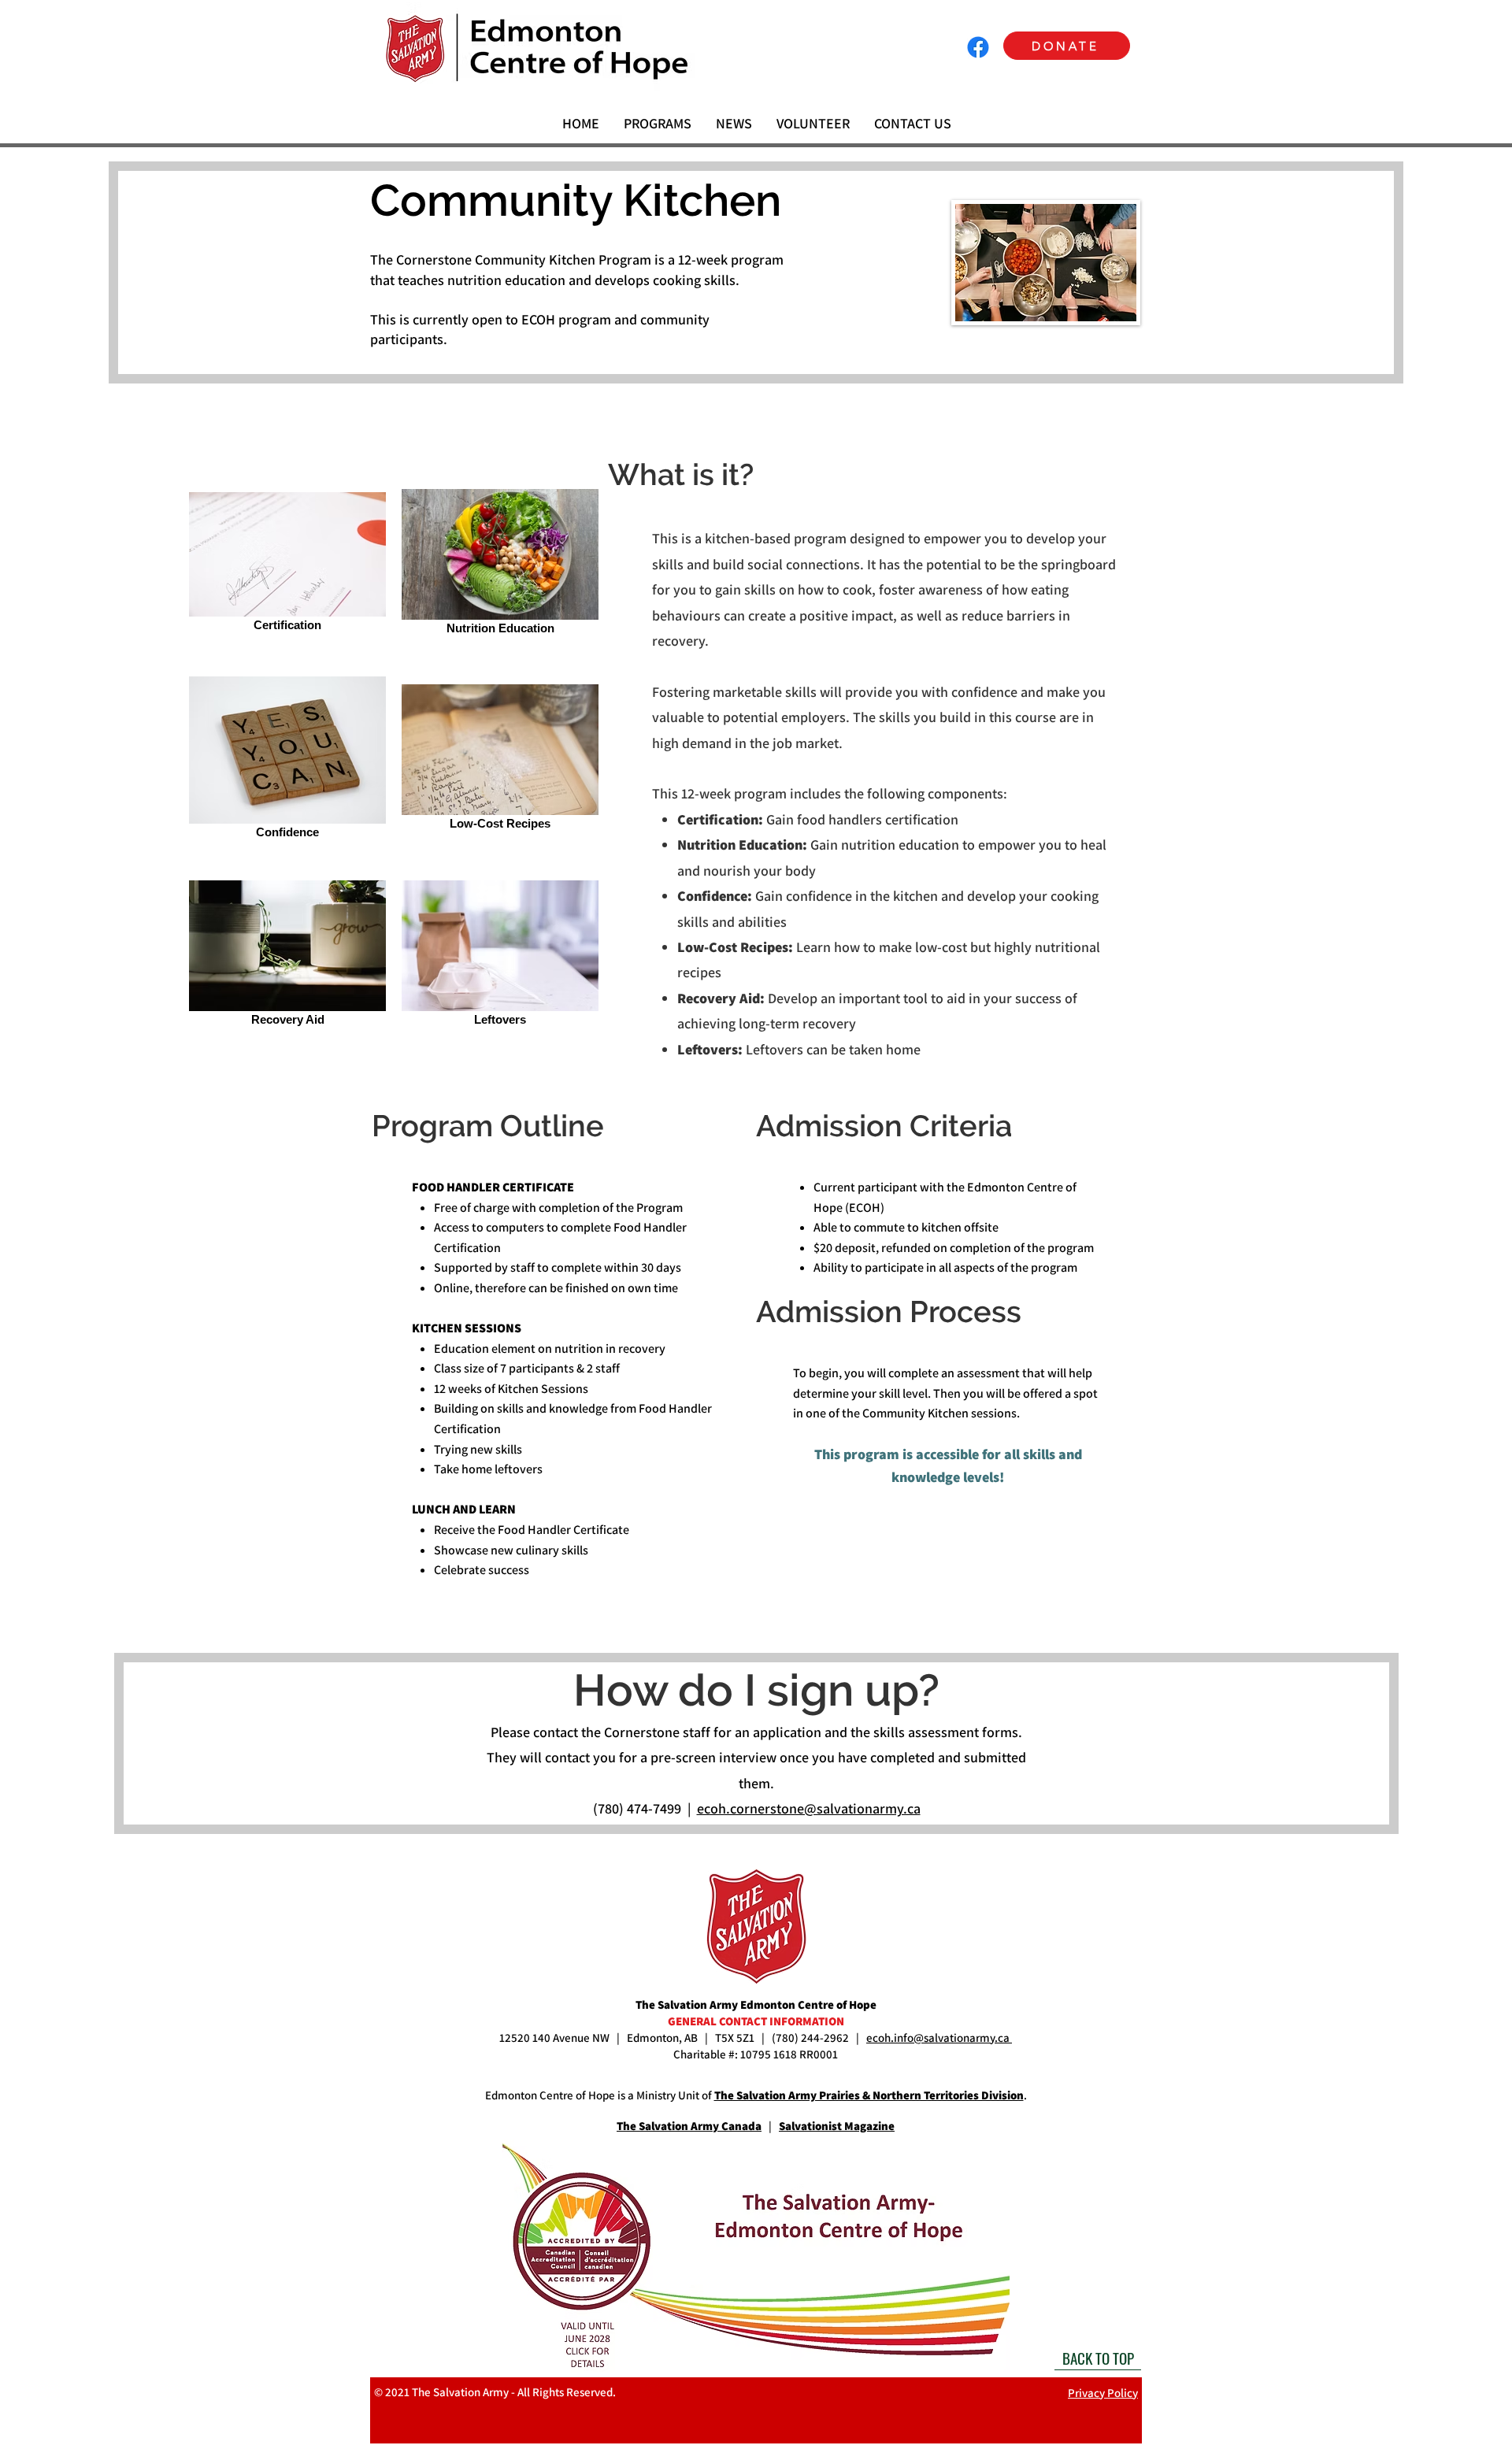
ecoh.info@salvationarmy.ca (939, 2038)
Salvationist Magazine (837, 2126)
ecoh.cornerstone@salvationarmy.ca (809, 1808)
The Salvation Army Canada (689, 2126)
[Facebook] (978, 47)
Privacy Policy (1103, 2393)
